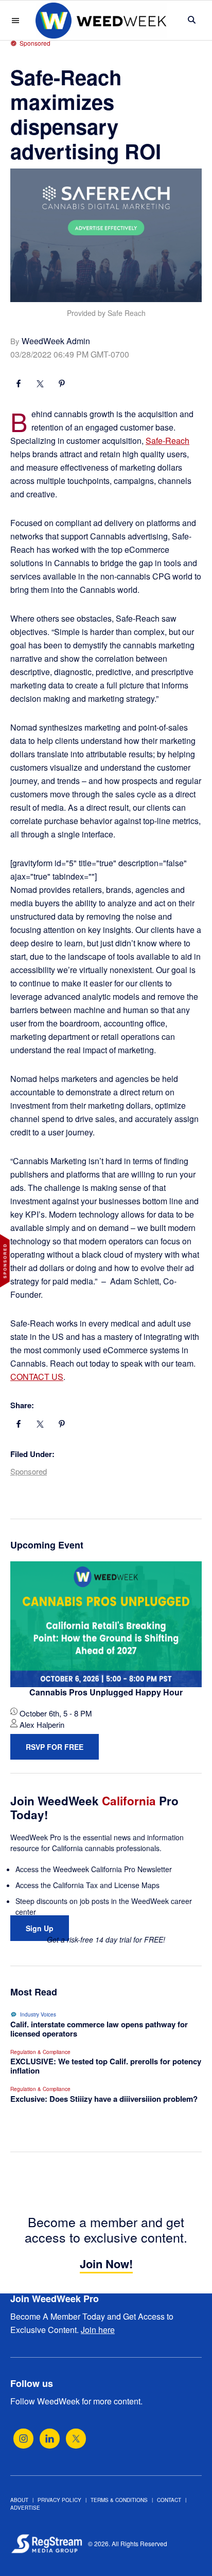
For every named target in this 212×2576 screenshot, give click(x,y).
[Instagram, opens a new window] (23, 2439)
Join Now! (106, 2264)
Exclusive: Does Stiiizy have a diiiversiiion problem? (104, 2099)
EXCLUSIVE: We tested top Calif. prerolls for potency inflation (106, 2066)
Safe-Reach (167, 441)
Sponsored (29, 1471)
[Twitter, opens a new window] (76, 2439)
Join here (98, 2330)
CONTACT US (37, 1377)
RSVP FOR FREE (55, 1747)
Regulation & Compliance (40, 2052)
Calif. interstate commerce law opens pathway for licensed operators (99, 2029)
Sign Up (40, 1928)
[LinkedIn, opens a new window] (50, 2439)
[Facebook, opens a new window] (19, 385)
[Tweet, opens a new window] (40, 385)
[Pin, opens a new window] (62, 385)
